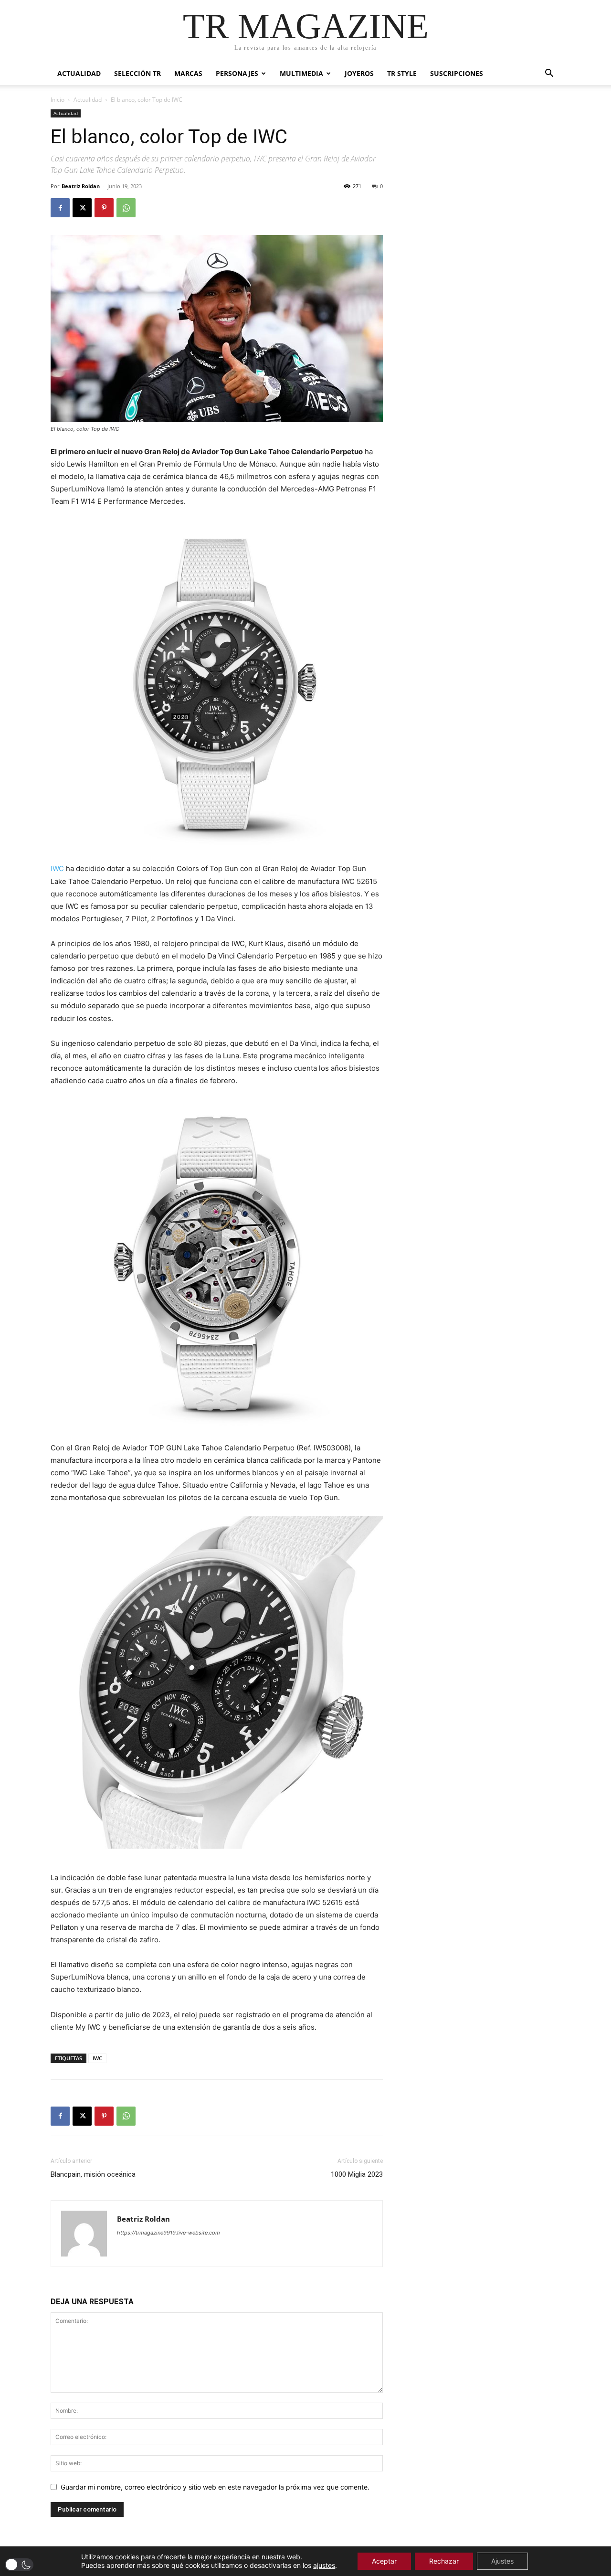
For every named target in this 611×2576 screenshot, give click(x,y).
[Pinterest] (104, 208)
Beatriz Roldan (81, 186)
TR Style (402, 73)
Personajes (237, 73)
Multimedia (301, 73)
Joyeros (359, 73)
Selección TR (137, 73)
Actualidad (79, 73)
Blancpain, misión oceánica (93, 2174)
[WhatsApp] (126, 208)
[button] (549, 74)
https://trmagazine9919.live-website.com (169, 2233)
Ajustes (502, 2561)
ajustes (324, 2565)
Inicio (58, 100)
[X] (82, 208)
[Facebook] (60, 208)
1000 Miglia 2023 (357, 2174)
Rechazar (444, 2561)
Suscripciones (457, 73)
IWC (57, 868)
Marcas (188, 73)
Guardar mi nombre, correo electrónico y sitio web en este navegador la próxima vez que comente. (215, 2487)
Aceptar (384, 2561)
